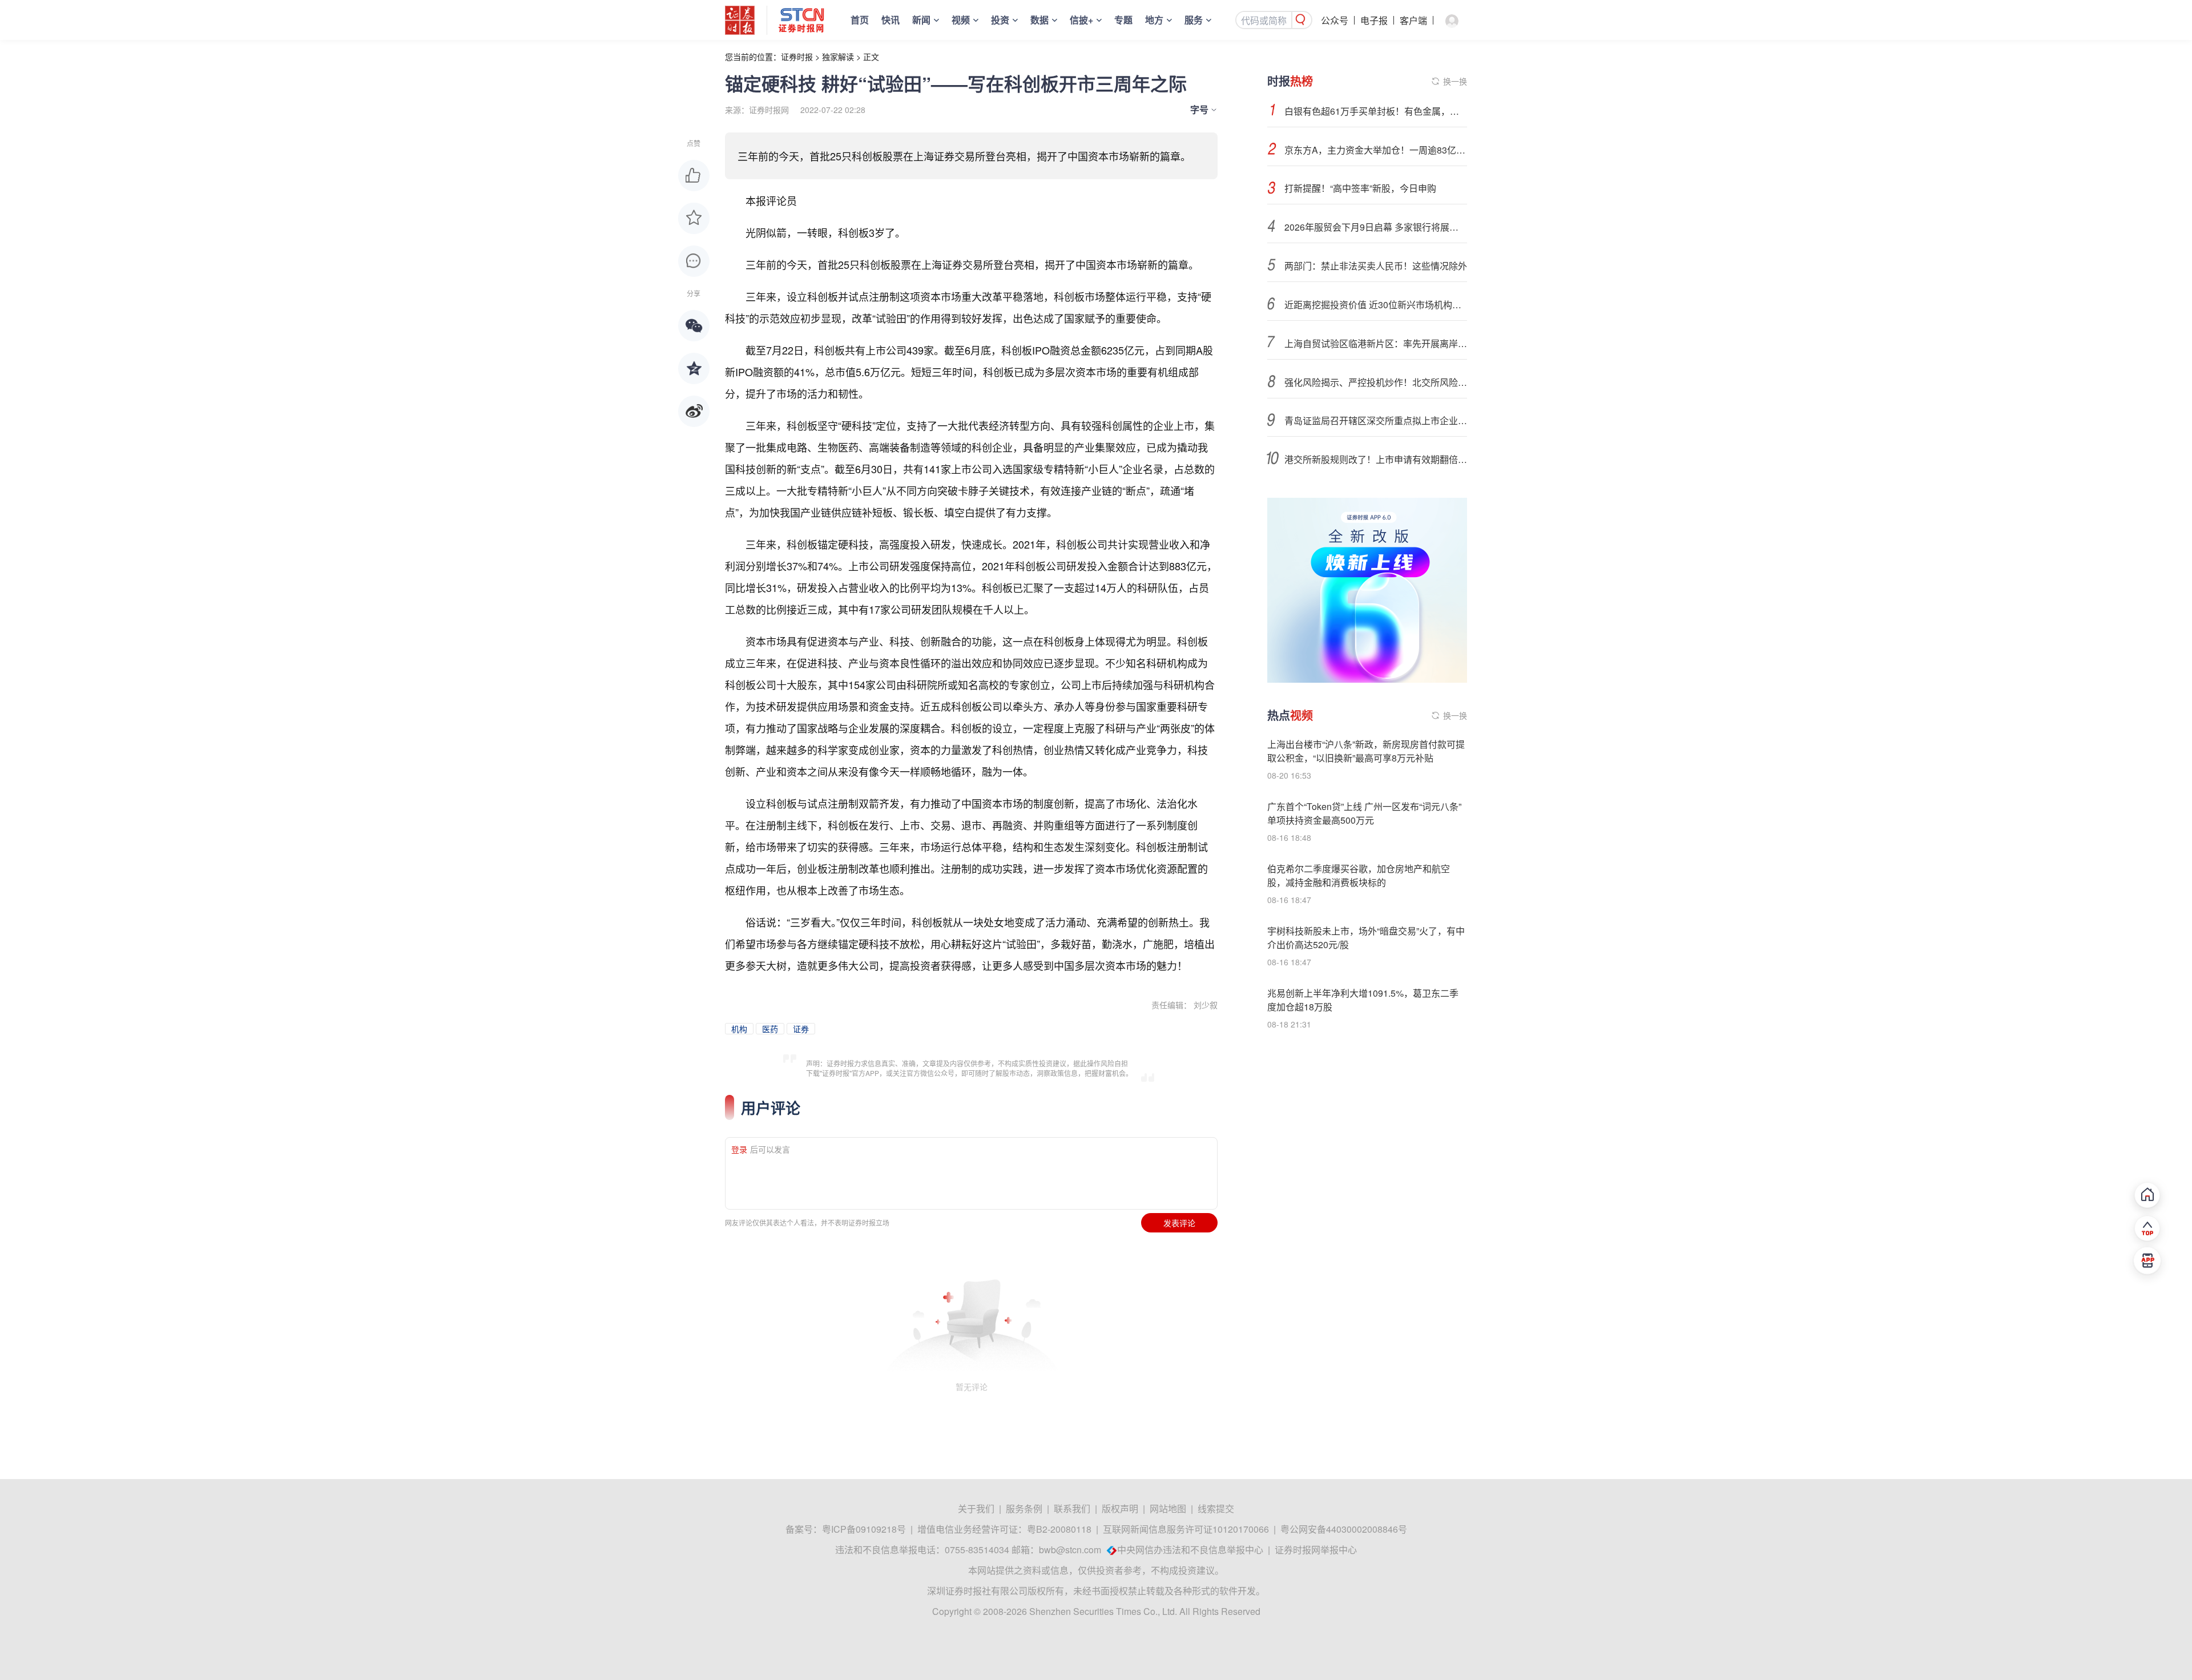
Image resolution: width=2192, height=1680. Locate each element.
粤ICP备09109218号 (864, 1529)
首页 (860, 20)
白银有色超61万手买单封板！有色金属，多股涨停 (1376, 111)
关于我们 (976, 1508)
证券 (801, 1029)
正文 (871, 57)
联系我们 (1072, 1508)
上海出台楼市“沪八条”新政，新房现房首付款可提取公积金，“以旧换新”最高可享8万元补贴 (1366, 751)
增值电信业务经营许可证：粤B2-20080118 (1004, 1529)
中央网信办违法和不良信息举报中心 (1190, 1550)
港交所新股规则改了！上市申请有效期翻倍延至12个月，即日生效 (1376, 459)
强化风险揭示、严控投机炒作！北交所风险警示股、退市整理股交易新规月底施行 (1376, 382)
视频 (961, 20)
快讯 (890, 20)
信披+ (1081, 20)
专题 (1123, 20)
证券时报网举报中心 (1316, 1550)
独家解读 (838, 57)
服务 (1194, 20)
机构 (739, 1029)
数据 (1039, 20)
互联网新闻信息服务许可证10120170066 (1186, 1529)
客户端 (1413, 20)
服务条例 (1024, 1508)
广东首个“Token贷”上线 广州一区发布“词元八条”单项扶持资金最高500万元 (1364, 813)
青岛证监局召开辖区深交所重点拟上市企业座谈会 (1376, 420)
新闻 (921, 20)
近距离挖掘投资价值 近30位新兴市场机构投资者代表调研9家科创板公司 (1376, 305)
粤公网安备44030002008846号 (1344, 1529)
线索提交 (1216, 1508)
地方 (1154, 20)
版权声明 (1120, 1508)
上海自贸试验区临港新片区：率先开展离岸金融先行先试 (1376, 343)
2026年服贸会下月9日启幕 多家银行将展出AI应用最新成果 (1376, 227)
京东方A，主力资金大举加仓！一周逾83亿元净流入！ (1376, 150)
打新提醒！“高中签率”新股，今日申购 (1360, 188)
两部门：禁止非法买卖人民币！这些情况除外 (1376, 266)
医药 (770, 1029)
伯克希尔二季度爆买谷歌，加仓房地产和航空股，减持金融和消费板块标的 (1359, 875)
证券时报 (797, 57)
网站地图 (1168, 1508)
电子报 (1374, 20)
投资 (1000, 20)
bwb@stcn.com (1070, 1550)
